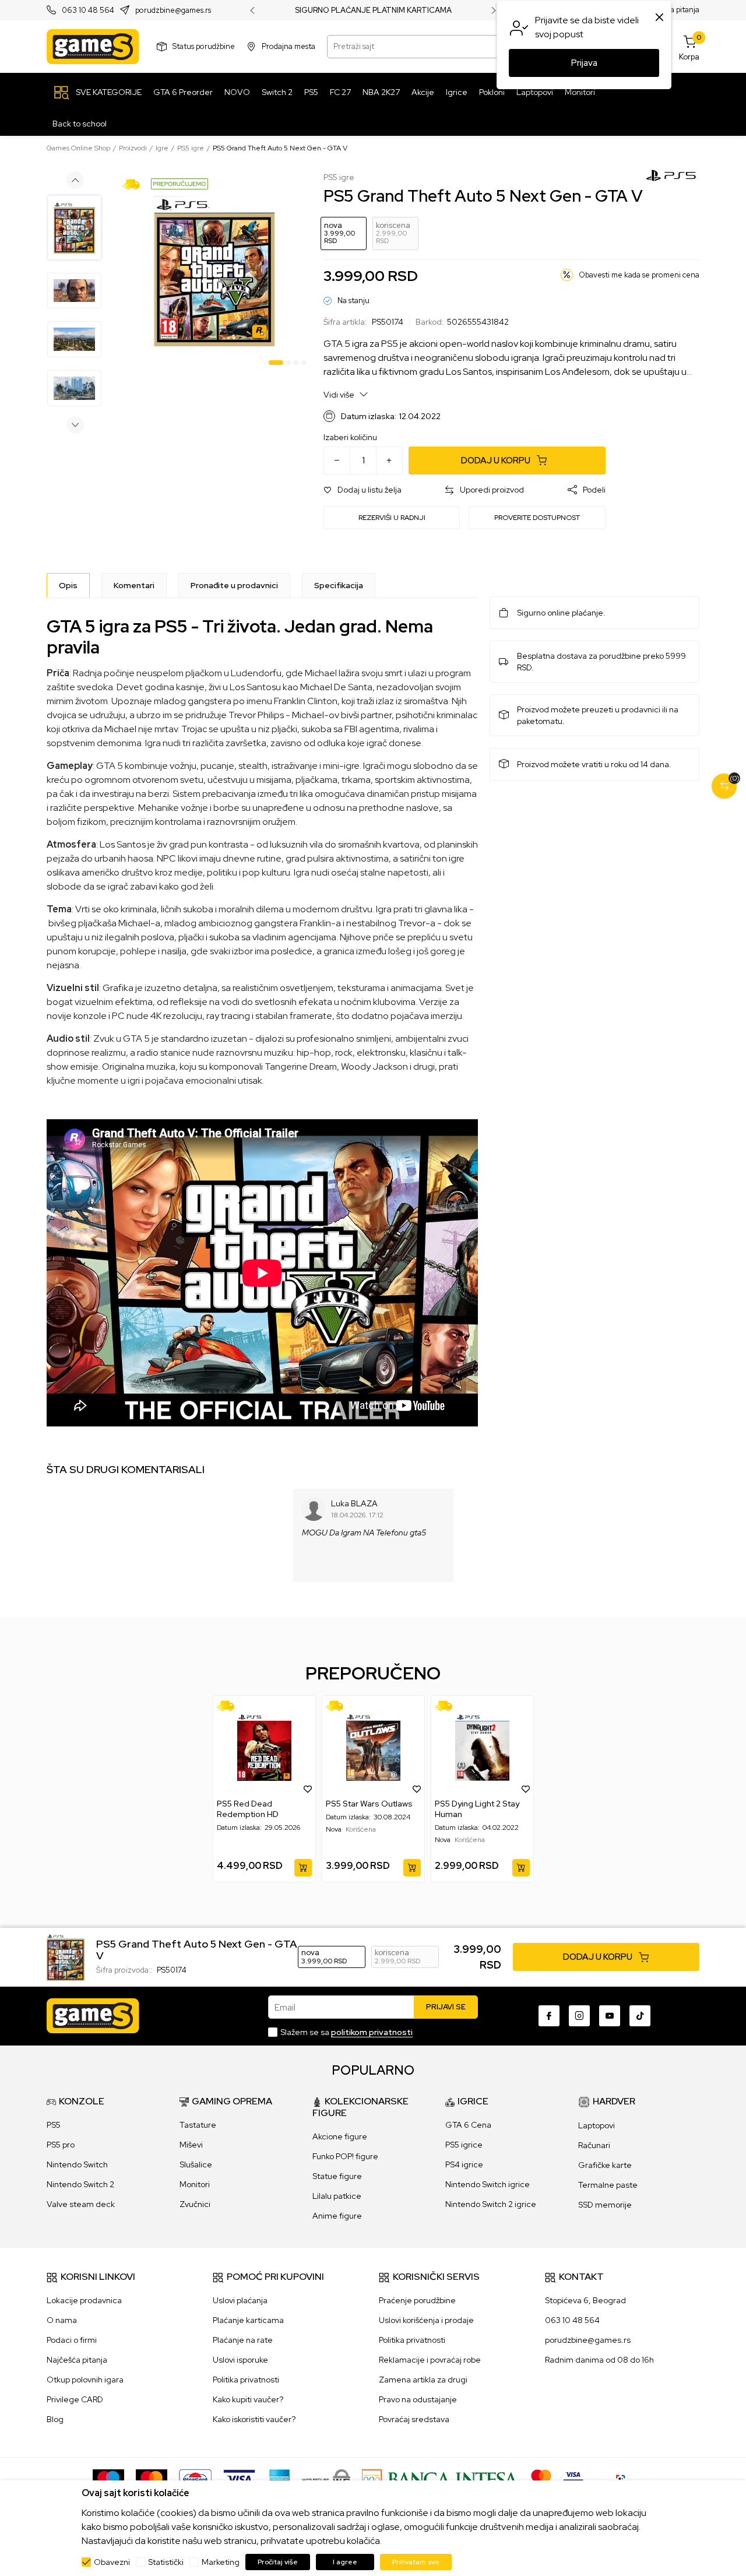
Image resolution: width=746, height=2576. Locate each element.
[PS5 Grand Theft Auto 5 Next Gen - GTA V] (66, 1956)
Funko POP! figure (345, 2156)
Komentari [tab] (134, 585)
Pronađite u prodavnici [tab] (234, 585)
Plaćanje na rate (243, 2340)
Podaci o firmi (72, 2340)
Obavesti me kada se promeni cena (639, 275)
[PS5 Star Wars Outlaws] (373, 1747)
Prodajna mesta (288, 46)
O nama (62, 2320)
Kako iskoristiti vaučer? (254, 2419)
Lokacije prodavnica (84, 2300)
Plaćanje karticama (248, 2320)
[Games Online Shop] (93, 47)
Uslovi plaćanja (240, 2300)
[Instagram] (579, 2016)
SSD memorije (605, 2205)
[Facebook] (549, 2016)
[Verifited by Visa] (573, 2479)
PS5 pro (61, 2145)
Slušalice (196, 2164)
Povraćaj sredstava (414, 2419)
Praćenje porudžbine (417, 2300)
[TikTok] (640, 2016)
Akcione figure (340, 2136)
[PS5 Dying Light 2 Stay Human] (482, 1747)
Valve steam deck (81, 2204)
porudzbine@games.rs (173, 11)
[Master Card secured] (541, 2479)
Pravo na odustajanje (418, 2399)
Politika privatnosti (246, 2380)
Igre (162, 148)
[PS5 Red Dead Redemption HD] (264, 1747)
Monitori (195, 2184)
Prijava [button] (584, 63)
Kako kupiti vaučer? (248, 2399)
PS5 (54, 2125)
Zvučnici (195, 2204)
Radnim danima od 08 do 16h (599, 2360)
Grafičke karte (605, 2165)
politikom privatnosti (372, 2032)
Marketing (221, 2562)
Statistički (166, 2562)
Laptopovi (597, 2125)
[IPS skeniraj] (624, 2479)
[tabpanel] (214, 271)
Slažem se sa (346, 2032)
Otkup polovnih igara (85, 2380)
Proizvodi (133, 148)
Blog (55, 2419)
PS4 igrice (464, 2164)
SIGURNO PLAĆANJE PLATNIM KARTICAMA (373, 10)
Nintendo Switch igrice (488, 2184)
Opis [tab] (68, 585)
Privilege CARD (75, 2399)
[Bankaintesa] (441, 2479)
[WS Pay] (326, 2479)
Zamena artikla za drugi (423, 2380)
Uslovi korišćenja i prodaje (426, 2320)
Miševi (191, 2145)
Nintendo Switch (77, 2164)
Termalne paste (608, 2185)
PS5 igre (191, 148)
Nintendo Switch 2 (80, 2184)
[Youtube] (610, 2016)
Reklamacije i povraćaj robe (430, 2360)
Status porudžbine (204, 46)
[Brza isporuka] (135, 184)
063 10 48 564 (88, 11)
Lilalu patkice (337, 2196)
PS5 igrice (464, 2145)
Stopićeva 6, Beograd (585, 2300)
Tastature (198, 2125)
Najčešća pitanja (77, 2360)
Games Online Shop (78, 148)
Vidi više (340, 395)
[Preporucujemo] (180, 183)
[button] (363, 490)
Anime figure (337, 2216)
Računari (594, 2145)
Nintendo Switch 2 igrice (491, 2204)
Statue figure (337, 2176)
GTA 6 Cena (468, 2125)
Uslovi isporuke (240, 2360)
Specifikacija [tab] (339, 585)
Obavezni (112, 2562)
